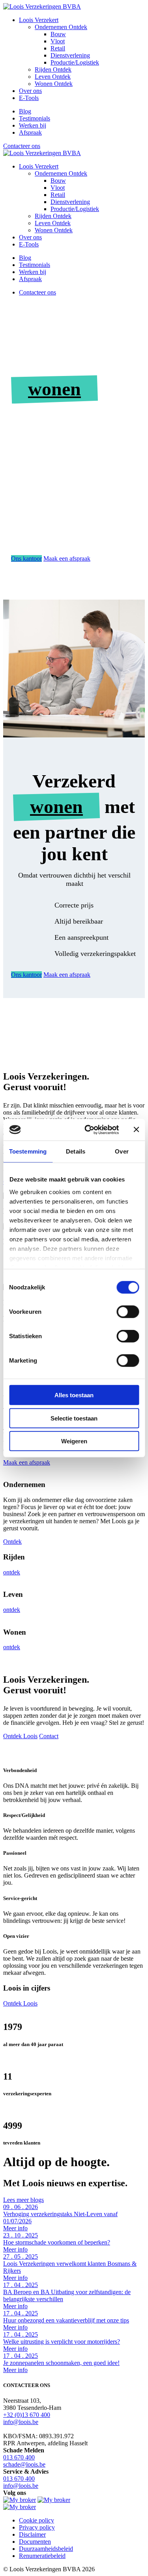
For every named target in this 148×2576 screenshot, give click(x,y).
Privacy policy (37, 2527)
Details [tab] (76, 1151)
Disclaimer (32, 2534)
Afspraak (30, 132)
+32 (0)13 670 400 (27, 2415)
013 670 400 (19, 2457)
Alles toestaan (74, 1395)
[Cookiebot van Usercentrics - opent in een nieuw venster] (88, 1130)
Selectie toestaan (74, 1418)
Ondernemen (61, 27)
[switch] (128, 1312)
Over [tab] (122, 1151)
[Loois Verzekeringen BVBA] (42, 6)
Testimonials (35, 118)
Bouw (58, 34)
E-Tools (29, 98)
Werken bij (33, 125)
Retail (58, 48)
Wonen (54, 84)
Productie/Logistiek (75, 62)
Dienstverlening (70, 55)
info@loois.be (21, 2422)
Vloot (58, 41)
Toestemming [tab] (28, 1151)
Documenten (35, 2542)
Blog (25, 111)
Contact (49, 1736)
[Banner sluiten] (136, 1130)
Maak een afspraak (67, 558)
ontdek (12, 1572)
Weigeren (74, 1441)
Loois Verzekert (39, 20)
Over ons (30, 91)
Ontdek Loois (20, 1736)
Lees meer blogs (23, 2200)
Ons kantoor (26, 558)
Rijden (53, 69)
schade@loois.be (24, 2464)
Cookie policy (37, 2520)
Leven (53, 77)
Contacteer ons (22, 146)
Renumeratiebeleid (42, 2556)
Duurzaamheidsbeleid (46, 2549)
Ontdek (12, 1542)
